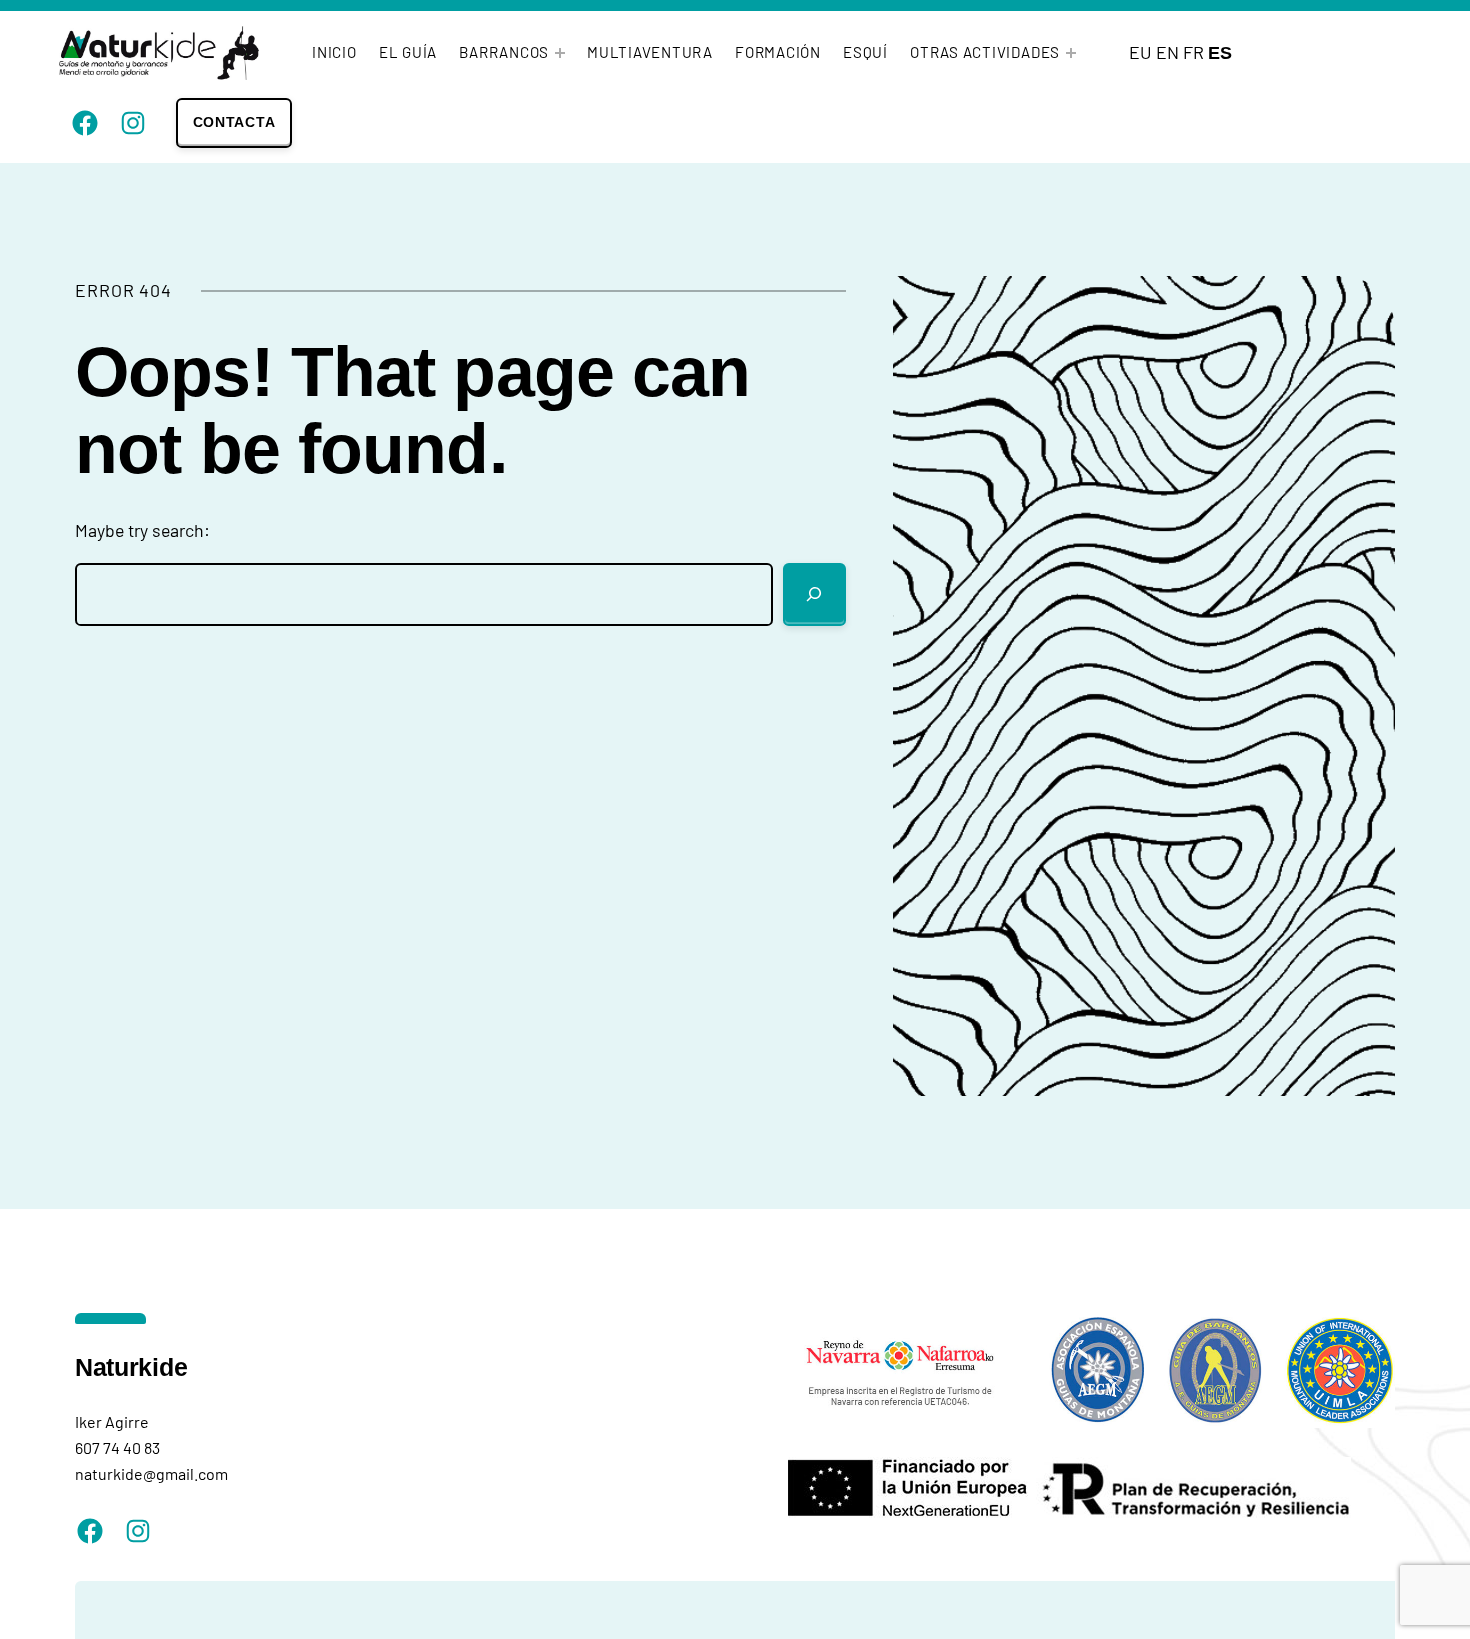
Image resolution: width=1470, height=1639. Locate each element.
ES (1220, 53)
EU (1140, 52)
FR (1193, 52)
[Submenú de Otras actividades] (1071, 53)
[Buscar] (815, 595)
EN (1167, 52)
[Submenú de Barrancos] (560, 53)
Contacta (234, 122)
